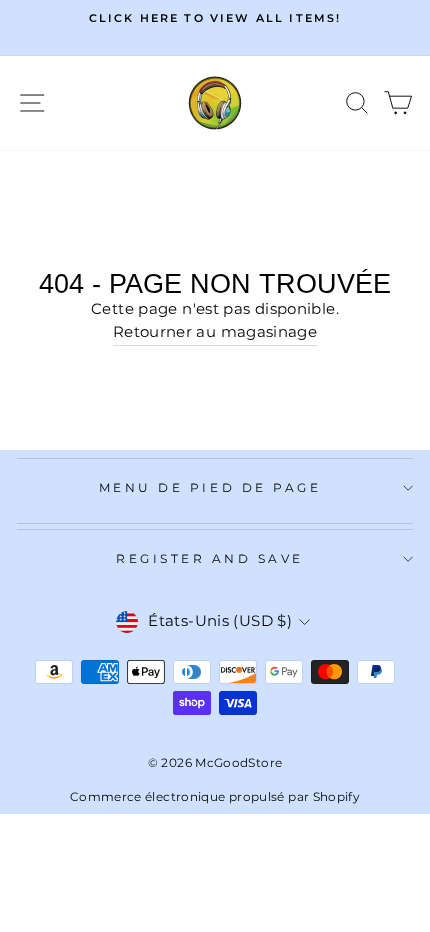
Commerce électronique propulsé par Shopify (215, 796)
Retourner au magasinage (215, 332)
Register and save (210, 559)
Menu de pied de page (210, 488)
